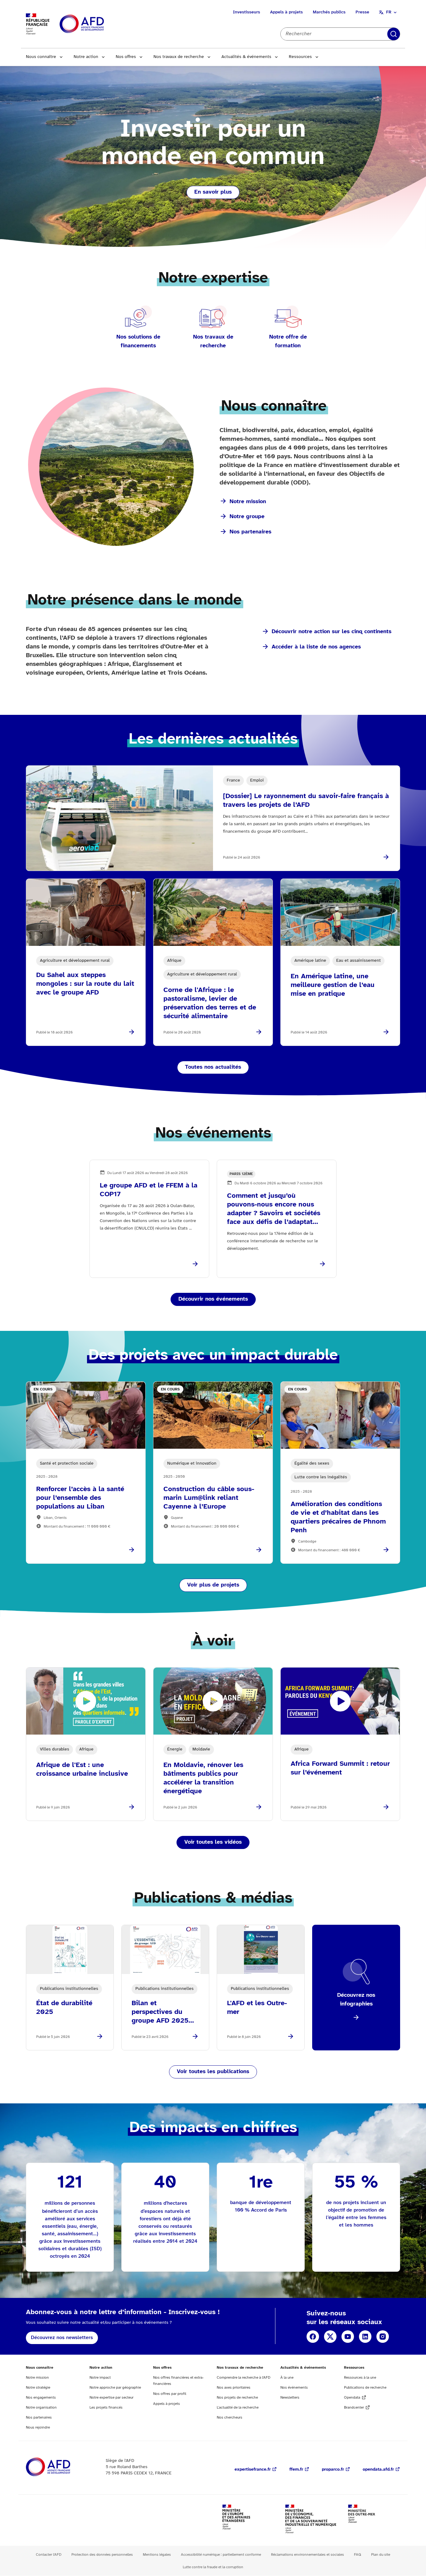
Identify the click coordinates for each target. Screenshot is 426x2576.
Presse (362, 12)
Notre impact (100, 2378)
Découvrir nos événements (213, 1299)
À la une (287, 2378)
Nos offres (126, 57)
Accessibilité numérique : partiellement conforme (221, 2555)
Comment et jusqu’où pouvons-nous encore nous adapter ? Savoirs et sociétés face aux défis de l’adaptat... (274, 1209)
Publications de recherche (365, 2388)
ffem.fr (296, 2470)
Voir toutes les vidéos (213, 1842)
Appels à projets (286, 12)
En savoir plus (213, 192)
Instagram (383, 2337)
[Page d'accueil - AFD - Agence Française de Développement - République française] (62, 2467)
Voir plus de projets (213, 1585)
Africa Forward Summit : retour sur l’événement (340, 1768)
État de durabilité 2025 (64, 2008)
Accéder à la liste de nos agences (316, 647)
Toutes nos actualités (213, 1067)
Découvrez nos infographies (356, 2000)
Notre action (86, 57)
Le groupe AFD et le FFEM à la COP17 (149, 1190)
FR (389, 12)
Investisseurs (247, 12)
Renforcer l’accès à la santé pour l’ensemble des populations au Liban (80, 1498)
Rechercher (394, 34)
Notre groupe (247, 517)
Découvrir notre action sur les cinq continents (332, 632)
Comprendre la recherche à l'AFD (244, 2378)
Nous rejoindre (38, 2427)
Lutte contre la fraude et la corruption (213, 2567)
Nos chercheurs (230, 2417)
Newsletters (290, 2398)
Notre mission (248, 502)
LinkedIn (365, 2337)
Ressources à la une (360, 2378)
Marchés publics (329, 12)
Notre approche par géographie (115, 2388)
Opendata (352, 2398)
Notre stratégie (38, 2388)
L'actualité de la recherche (238, 2407)
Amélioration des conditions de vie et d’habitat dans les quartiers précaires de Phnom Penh (338, 1517)
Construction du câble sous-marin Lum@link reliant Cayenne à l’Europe (209, 1498)
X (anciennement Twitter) (330, 2337)
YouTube (348, 2337)
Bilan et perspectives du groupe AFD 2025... (163, 2012)
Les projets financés (106, 2407)
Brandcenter (354, 2407)
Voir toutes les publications (213, 2072)
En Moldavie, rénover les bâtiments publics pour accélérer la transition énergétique (203, 1778)
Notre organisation (41, 2407)
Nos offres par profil (170, 2394)
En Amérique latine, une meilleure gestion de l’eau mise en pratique (333, 985)
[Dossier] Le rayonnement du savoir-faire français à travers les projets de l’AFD (306, 801)
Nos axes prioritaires (234, 2388)
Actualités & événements (246, 57)
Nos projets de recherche (237, 2398)
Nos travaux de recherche (179, 57)
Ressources (300, 57)
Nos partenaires (250, 532)
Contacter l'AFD (49, 2555)
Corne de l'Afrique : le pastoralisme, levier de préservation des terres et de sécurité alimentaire (210, 1003)
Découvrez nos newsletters (62, 2338)
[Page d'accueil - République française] (96, 24)
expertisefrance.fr (253, 2470)
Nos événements (294, 2388)
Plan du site (381, 2555)
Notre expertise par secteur (111, 2398)
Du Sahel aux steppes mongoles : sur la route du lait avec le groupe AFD (85, 984)
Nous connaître (41, 57)
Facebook (313, 2337)
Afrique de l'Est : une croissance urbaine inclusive (82, 1769)
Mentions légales (157, 2555)
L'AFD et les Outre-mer (257, 2008)
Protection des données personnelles (102, 2555)
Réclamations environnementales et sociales (307, 2555)
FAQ (358, 2555)
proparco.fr (333, 2470)
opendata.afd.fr (378, 2470)
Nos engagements (41, 2398)
